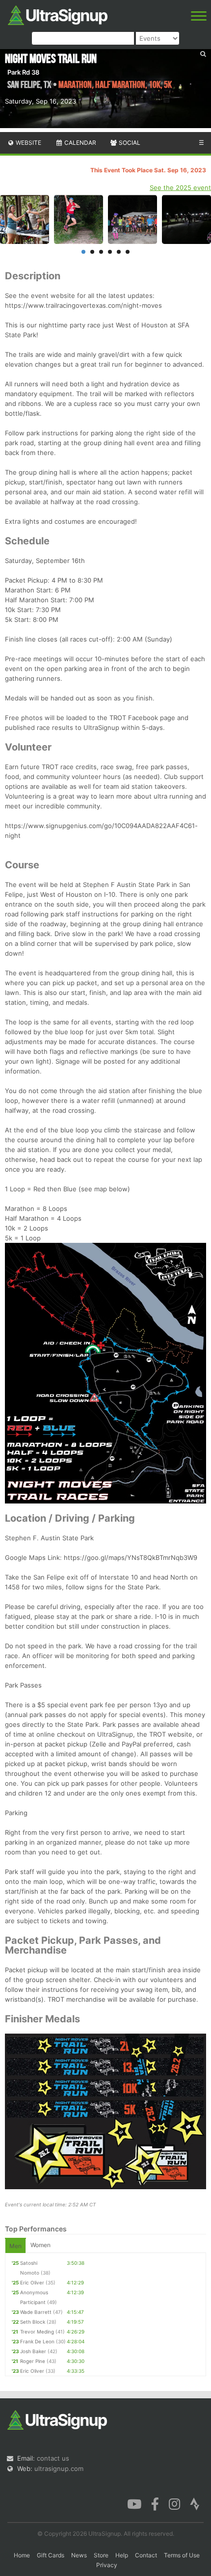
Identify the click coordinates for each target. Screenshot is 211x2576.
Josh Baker (33, 2351)
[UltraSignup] (58, 14)
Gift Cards (51, 2555)
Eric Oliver (32, 2282)
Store (101, 2555)
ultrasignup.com (59, 2469)
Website (28, 143)
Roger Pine (33, 2361)
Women (40, 2245)
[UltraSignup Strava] (195, 2503)
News (79, 2555)
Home (22, 2555)
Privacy (107, 2565)
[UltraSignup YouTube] (134, 2503)
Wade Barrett (36, 2312)
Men (15, 2246)
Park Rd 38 (23, 72)
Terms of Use (182, 2555)
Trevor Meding (37, 2332)
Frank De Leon (37, 2341)
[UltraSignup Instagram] (174, 2503)
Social (129, 143)
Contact (146, 2555)
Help (122, 2555)
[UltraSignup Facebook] (155, 2503)
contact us (53, 2458)
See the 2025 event (180, 188)
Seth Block (33, 2322)
